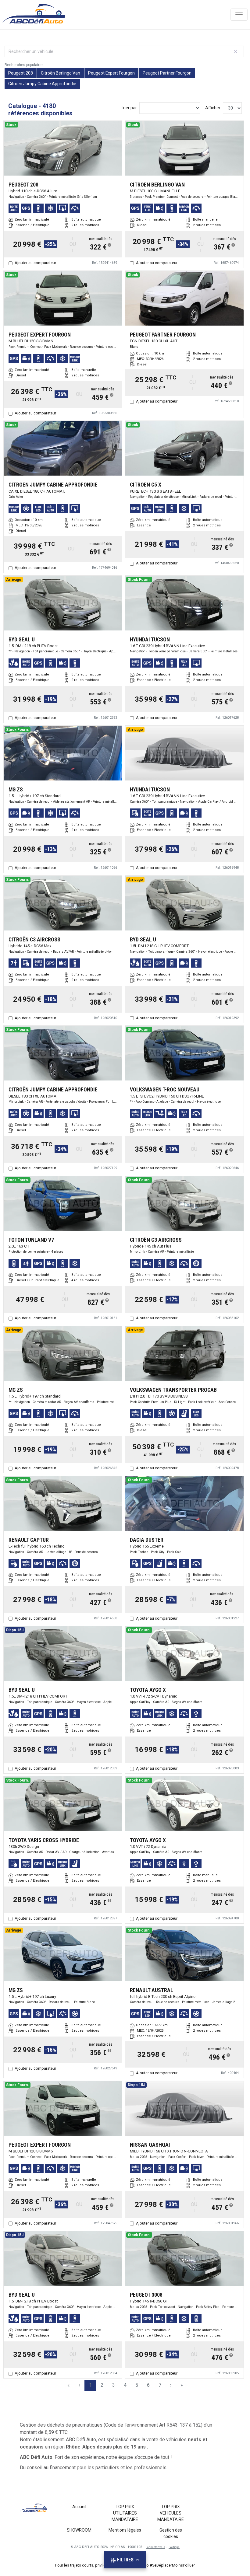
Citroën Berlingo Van (61, 73)
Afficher (213, 108)
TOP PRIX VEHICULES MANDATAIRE (171, 2513)
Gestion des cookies (171, 2533)
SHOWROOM (79, 2530)
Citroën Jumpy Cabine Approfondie (42, 84)
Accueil (79, 2507)
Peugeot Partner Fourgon (167, 73)
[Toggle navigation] (239, 15)
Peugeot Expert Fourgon (111, 73)
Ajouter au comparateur (35, 263)
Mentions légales (125, 2530)
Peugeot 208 (21, 73)
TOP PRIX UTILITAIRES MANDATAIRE (125, 2513)
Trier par (129, 108)
